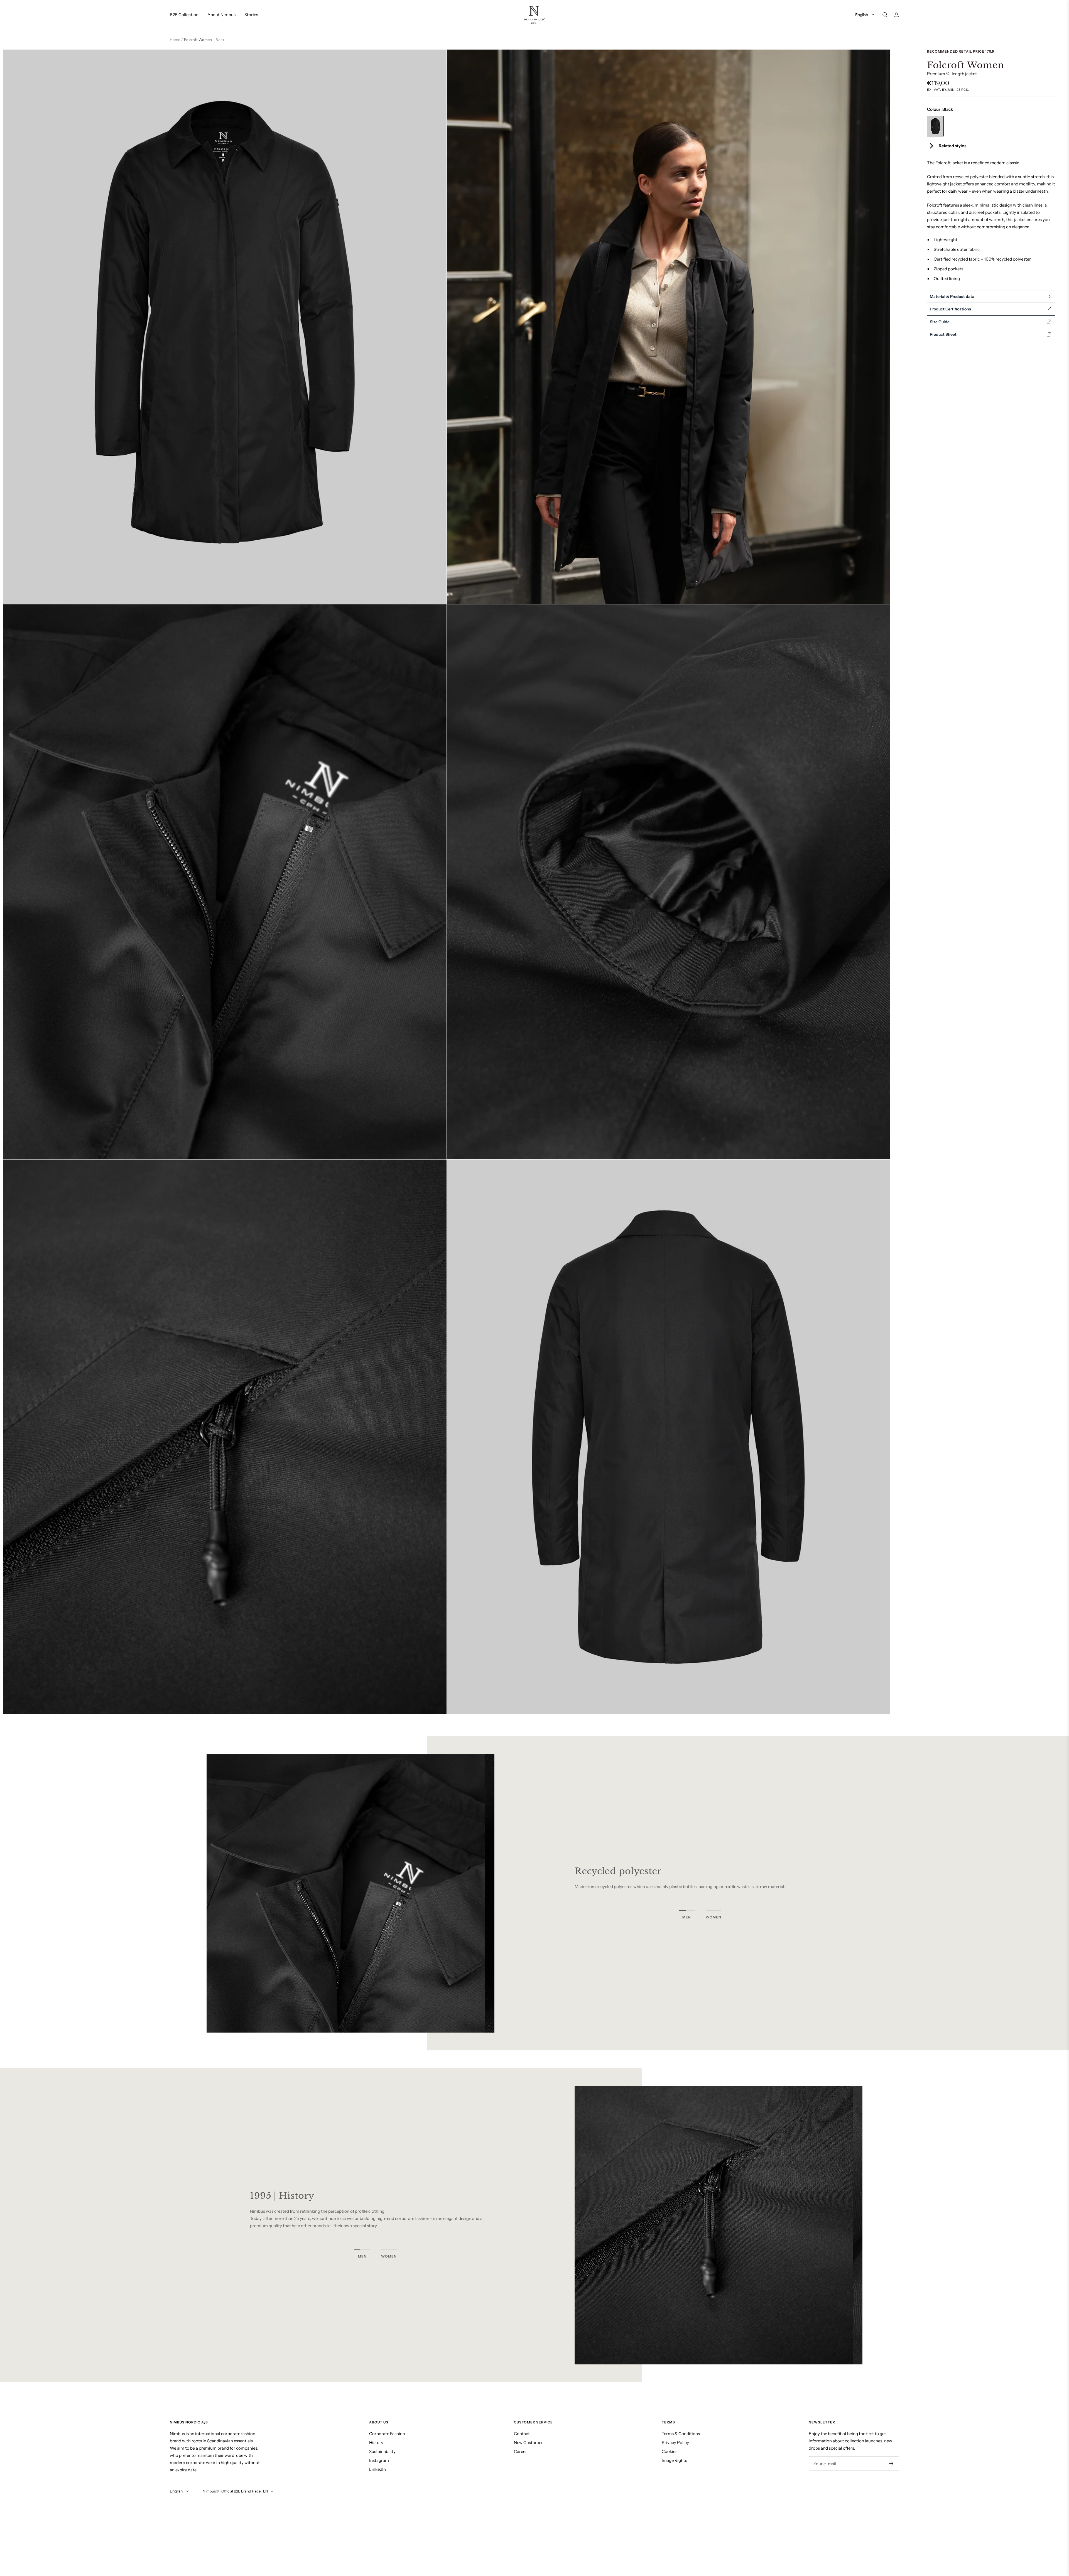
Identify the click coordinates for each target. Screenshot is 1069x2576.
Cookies (670, 2451)
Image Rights (674, 2460)
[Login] (897, 15)
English (862, 15)
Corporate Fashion (387, 2434)
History (376, 2443)
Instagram (379, 2460)
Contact (522, 2434)
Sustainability (382, 2451)
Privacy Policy (675, 2443)
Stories (251, 15)
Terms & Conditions (681, 2434)
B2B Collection (184, 15)
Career (520, 2451)
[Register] (891, 2464)
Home (175, 40)
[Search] (885, 15)
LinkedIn (377, 2469)
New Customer (528, 2443)
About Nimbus (221, 15)
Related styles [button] (952, 146)
